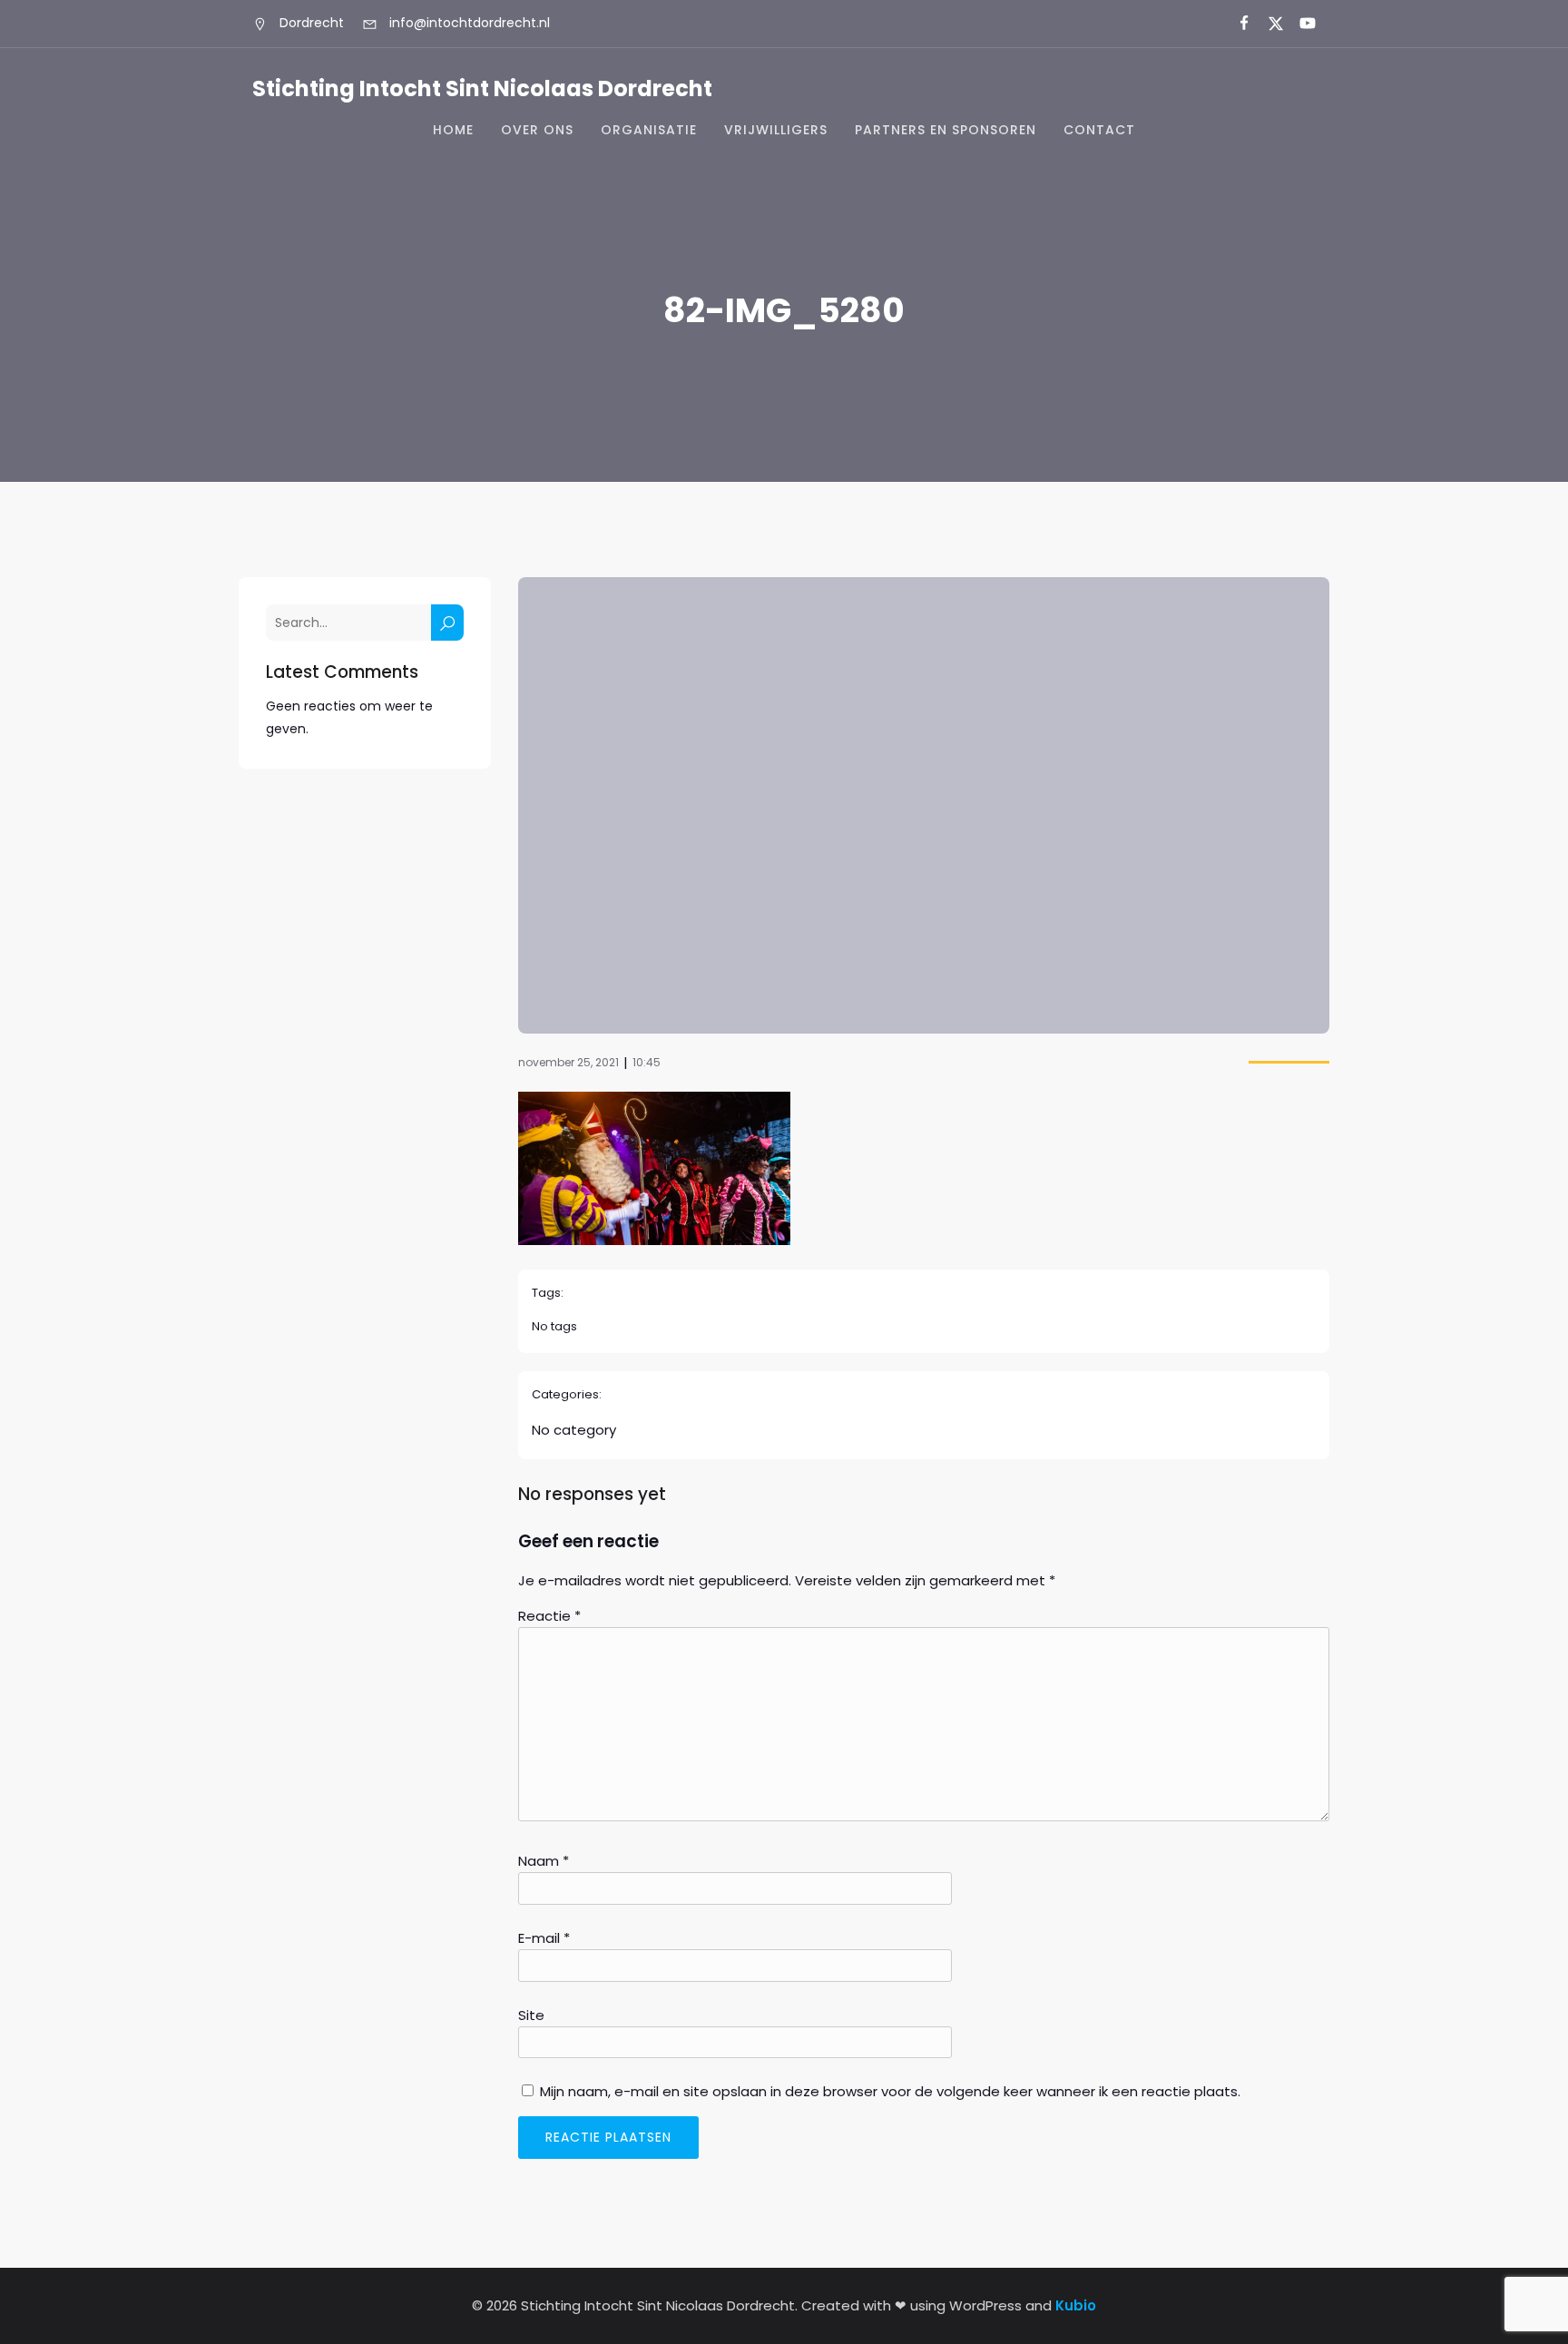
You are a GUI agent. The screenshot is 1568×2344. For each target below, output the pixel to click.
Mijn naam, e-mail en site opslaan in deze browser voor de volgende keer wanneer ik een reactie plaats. (890, 2091)
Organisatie (649, 130)
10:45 (647, 1062)
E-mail (544, 1938)
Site (531, 2015)
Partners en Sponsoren (946, 130)
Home (453, 130)
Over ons (537, 130)
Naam (544, 1861)
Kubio (1076, 2305)
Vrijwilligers (776, 130)
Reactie (549, 1616)
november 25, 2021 (568, 1062)
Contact (1099, 130)
